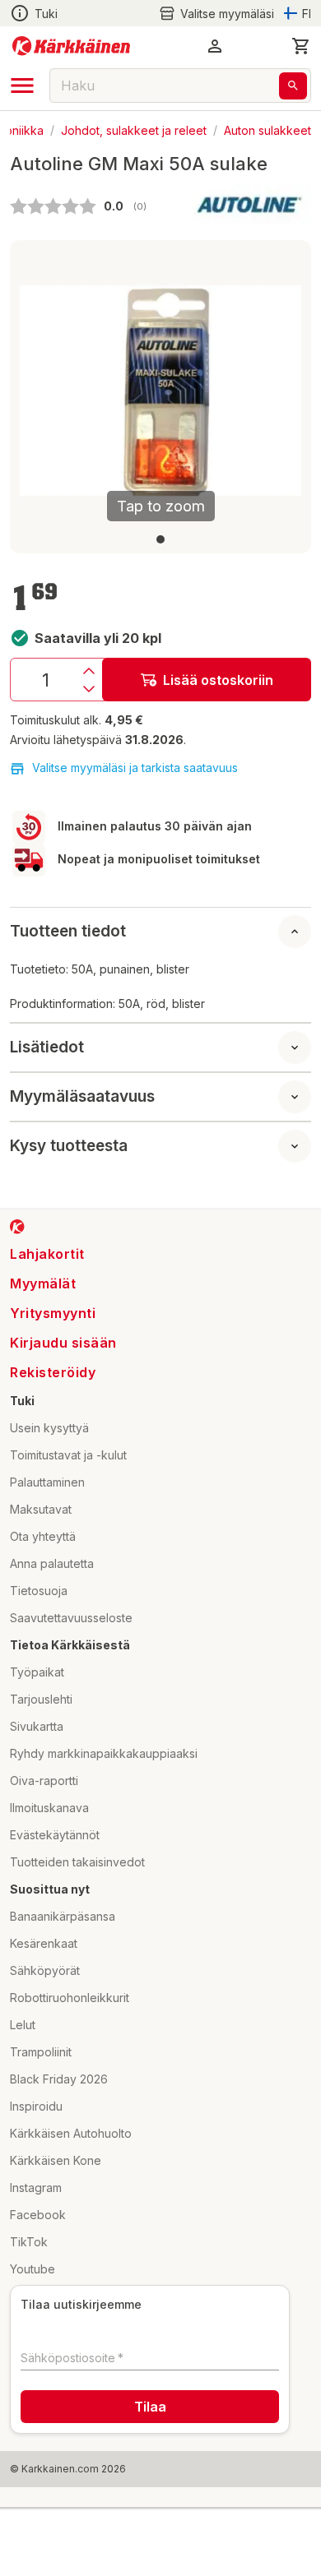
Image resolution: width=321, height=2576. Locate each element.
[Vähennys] (89, 689)
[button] (216, 14)
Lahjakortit (47, 1254)
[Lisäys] (89, 671)
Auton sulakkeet (267, 129)
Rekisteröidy (53, 1372)
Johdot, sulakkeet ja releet (134, 129)
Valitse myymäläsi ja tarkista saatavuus (135, 768)
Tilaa (150, 2407)
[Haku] (293, 86)
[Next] (279, 391)
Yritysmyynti (53, 1313)
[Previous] (42, 391)
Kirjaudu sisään (63, 1343)
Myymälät (43, 1283)
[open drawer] (22, 86)
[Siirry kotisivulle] (71, 46)
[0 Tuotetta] (301, 46)
